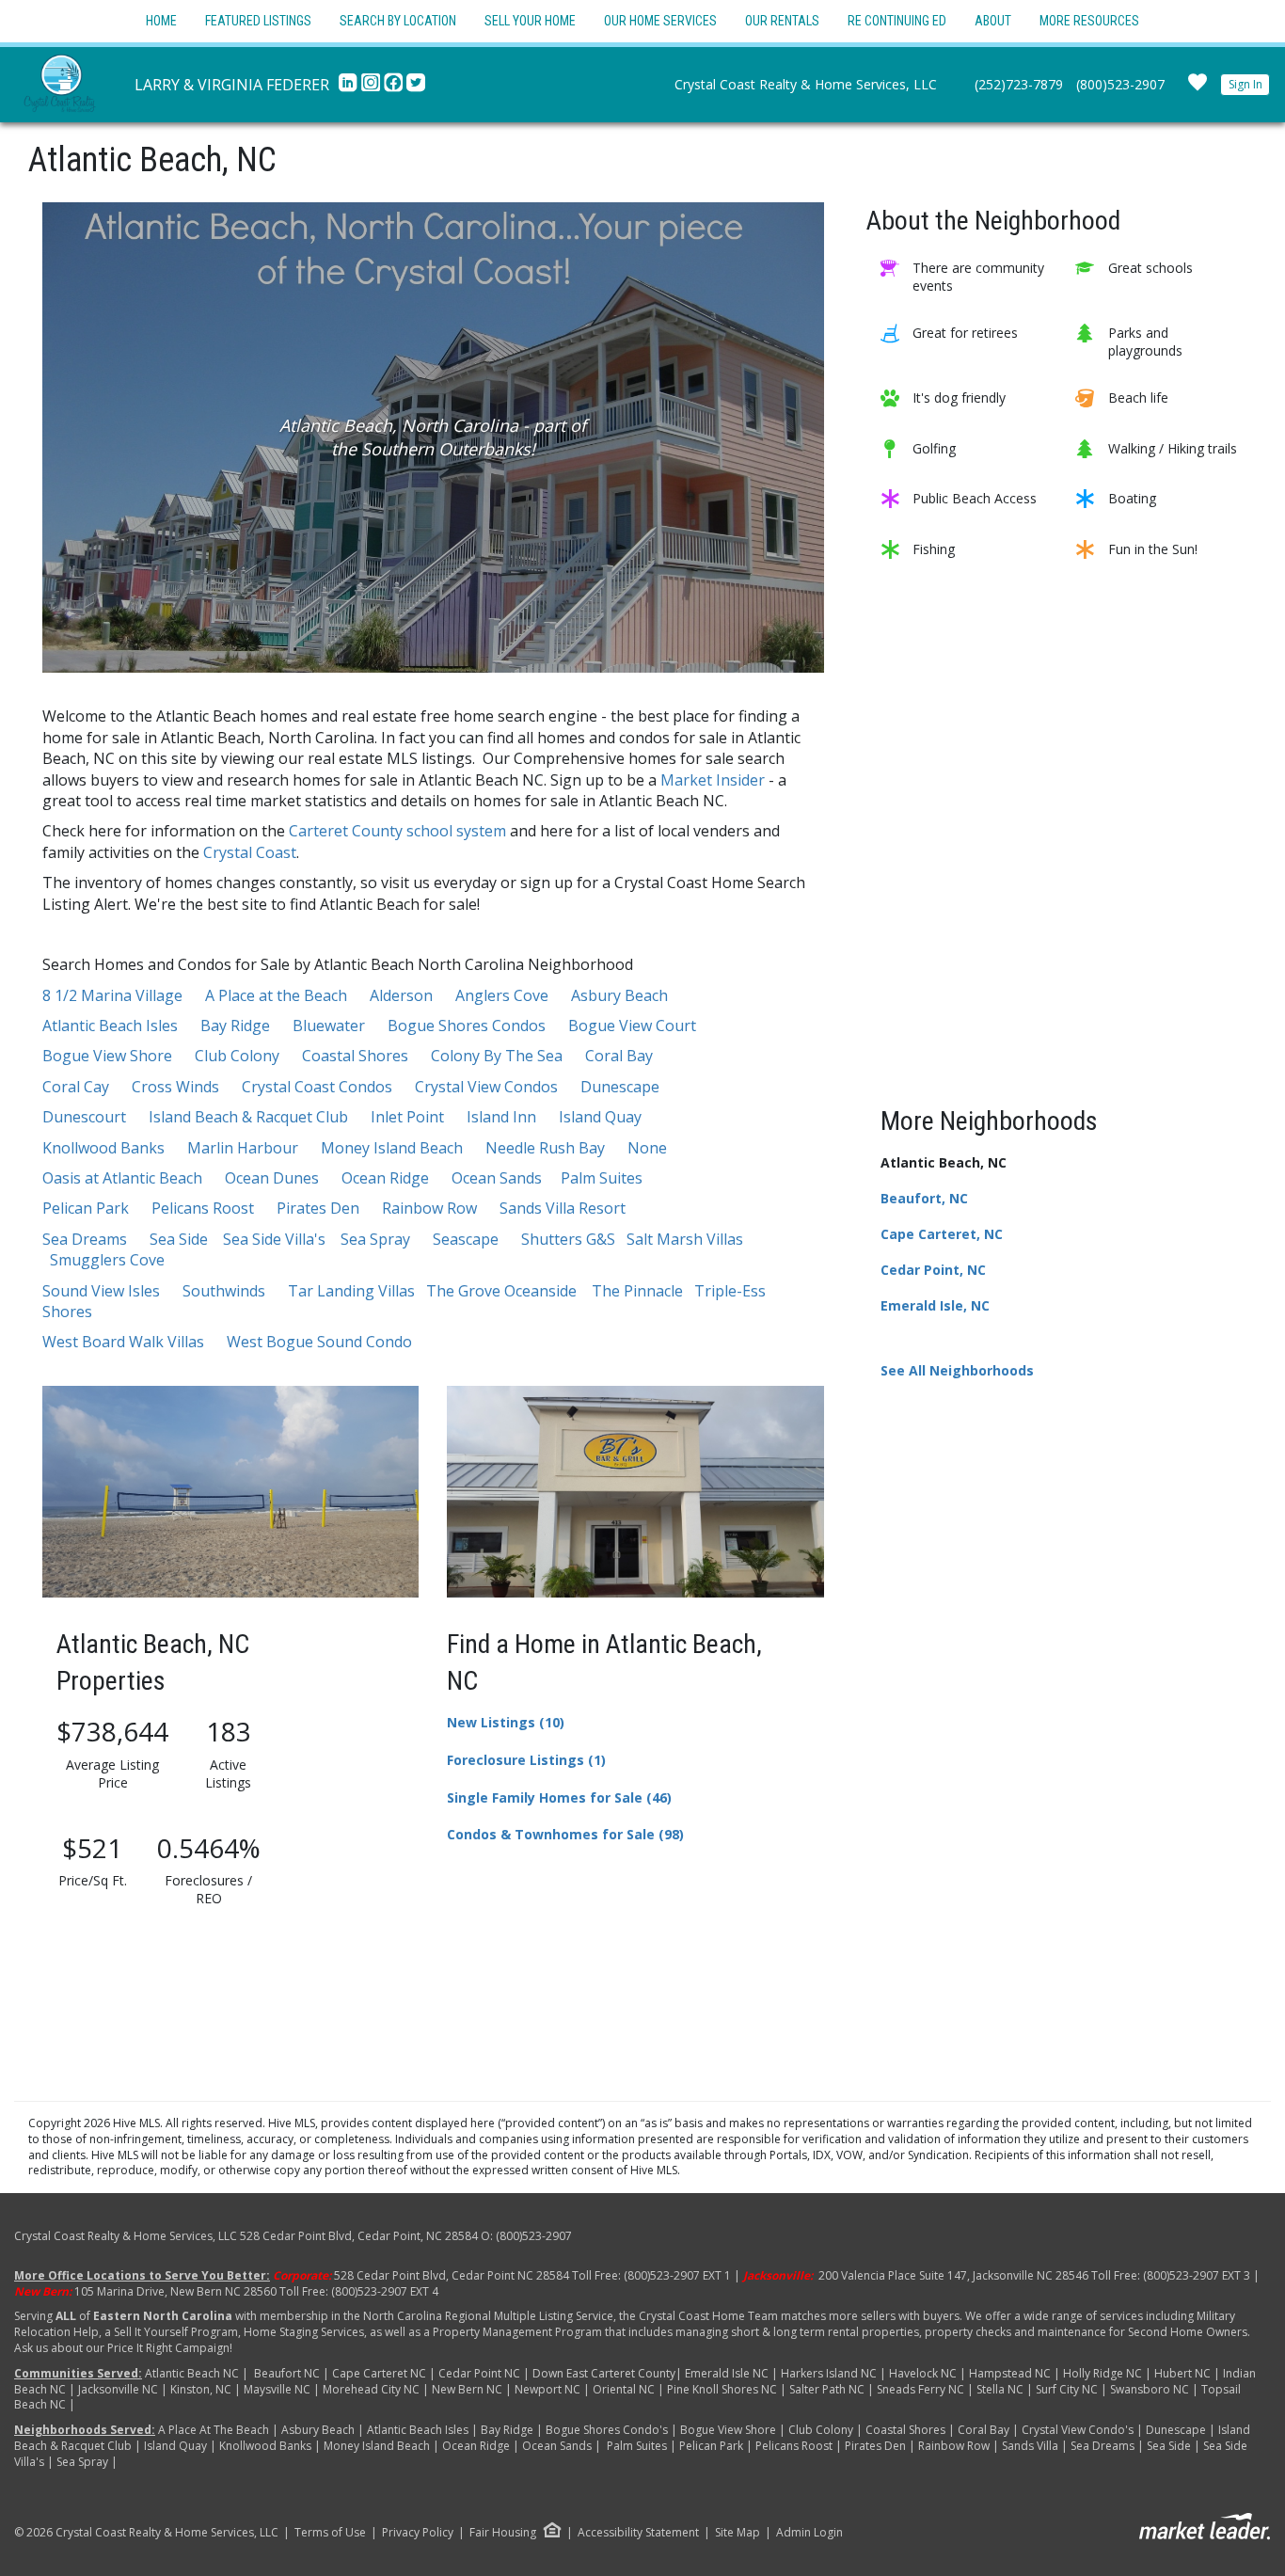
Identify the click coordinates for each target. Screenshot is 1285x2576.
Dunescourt (84, 1117)
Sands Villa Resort (563, 1208)
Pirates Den (318, 1208)
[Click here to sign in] (1198, 88)
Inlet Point (407, 1117)
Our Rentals (782, 21)
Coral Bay (619, 1056)
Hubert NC (1182, 2373)
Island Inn (501, 1117)
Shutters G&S (568, 1239)
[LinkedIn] (350, 87)
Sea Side (179, 1239)
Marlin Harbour (243, 1148)
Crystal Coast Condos (317, 1087)
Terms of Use (330, 2533)
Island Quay (600, 1117)
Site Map (738, 2533)
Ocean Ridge (385, 1178)
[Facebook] (395, 87)
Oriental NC (624, 2389)
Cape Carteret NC (379, 2373)
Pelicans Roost (203, 1208)
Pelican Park (86, 1208)
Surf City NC (1067, 2389)
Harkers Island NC (829, 2373)
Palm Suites (602, 1178)
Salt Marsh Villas (685, 1239)
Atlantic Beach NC (192, 2373)
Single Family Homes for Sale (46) (559, 1797)
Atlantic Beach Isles (110, 1026)
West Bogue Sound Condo (319, 1342)
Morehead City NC (371, 2389)
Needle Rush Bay (545, 1148)
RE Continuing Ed (897, 21)
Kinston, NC (199, 2389)
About (993, 21)
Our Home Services (660, 21)
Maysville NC (277, 2389)
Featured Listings (258, 21)
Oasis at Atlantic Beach (122, 1178)
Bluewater (329, 1026)
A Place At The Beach (215, 2430)
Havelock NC (923, 2373)
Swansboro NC (1150, 2389)
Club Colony (237, 1056)
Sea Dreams (85, 1239)
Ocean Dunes (272, 1178)
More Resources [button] (1089, 21)
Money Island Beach (392, 1148)
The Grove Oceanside (501, 1291)
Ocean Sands (497, 1178)
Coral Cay (76, 1087)
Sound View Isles (101, 1291)
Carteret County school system (399, 831)
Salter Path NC (827, 2389)
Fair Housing (503, 2532)
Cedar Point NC (479, 2373)
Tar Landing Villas (351, 1291)
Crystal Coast (250, 852)
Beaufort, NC (924, 1198)
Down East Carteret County (604, 2373)
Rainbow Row (429, 1208)
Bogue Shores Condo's (607, 2430)
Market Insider (714, 780)
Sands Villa (1030, 2446)
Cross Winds (175, 1087)
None (647, 1148)
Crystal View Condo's (1079, 2430)
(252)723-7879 (1019, 84)
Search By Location (398, 21)
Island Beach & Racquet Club (248, 1117)
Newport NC (547, 2389)
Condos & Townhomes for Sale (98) (565, 1834)
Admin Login (809, 2533)
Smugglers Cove (107, 1260)
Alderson (401, 995)
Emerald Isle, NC (935, 1305)
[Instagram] (373, 87)
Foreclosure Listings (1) (526, 1760)
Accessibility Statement (638, 2533)
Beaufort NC (287, 2373)
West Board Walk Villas (123, 1342)
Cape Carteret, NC (942, 1234)
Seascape (466, 1239)
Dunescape (620, 1087)
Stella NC (1000, 2389)
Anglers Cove (502, 995)
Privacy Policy (418, 2533)
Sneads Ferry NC (920, 2389)
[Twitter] (416, 87)
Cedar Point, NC (933, 1270)
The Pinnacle (637, 1291)
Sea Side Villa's (274, 1239)
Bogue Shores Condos (467, 1026)
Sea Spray (375, 1239)
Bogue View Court (632, 1026)
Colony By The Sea (497, 1056)
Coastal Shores (355, 1056)
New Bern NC (467, 2389)
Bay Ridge (235, 1026)
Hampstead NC (1010, 2373)
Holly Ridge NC (1103, 2373)
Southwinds (224, 1291)
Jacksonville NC (119, 2389)
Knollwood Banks (103, 1148)
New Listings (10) (506, 1722)
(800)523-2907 (1120, 84)
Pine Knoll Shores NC (722, 2389)
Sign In (1245, 84)
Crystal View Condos (486, 1087)
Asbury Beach (619, 995)
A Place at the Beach (276, 995)
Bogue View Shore (107, 1056)
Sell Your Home (530, 21)
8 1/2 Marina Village (112, 995)
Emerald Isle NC (727, 2373)
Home (161, 21)
